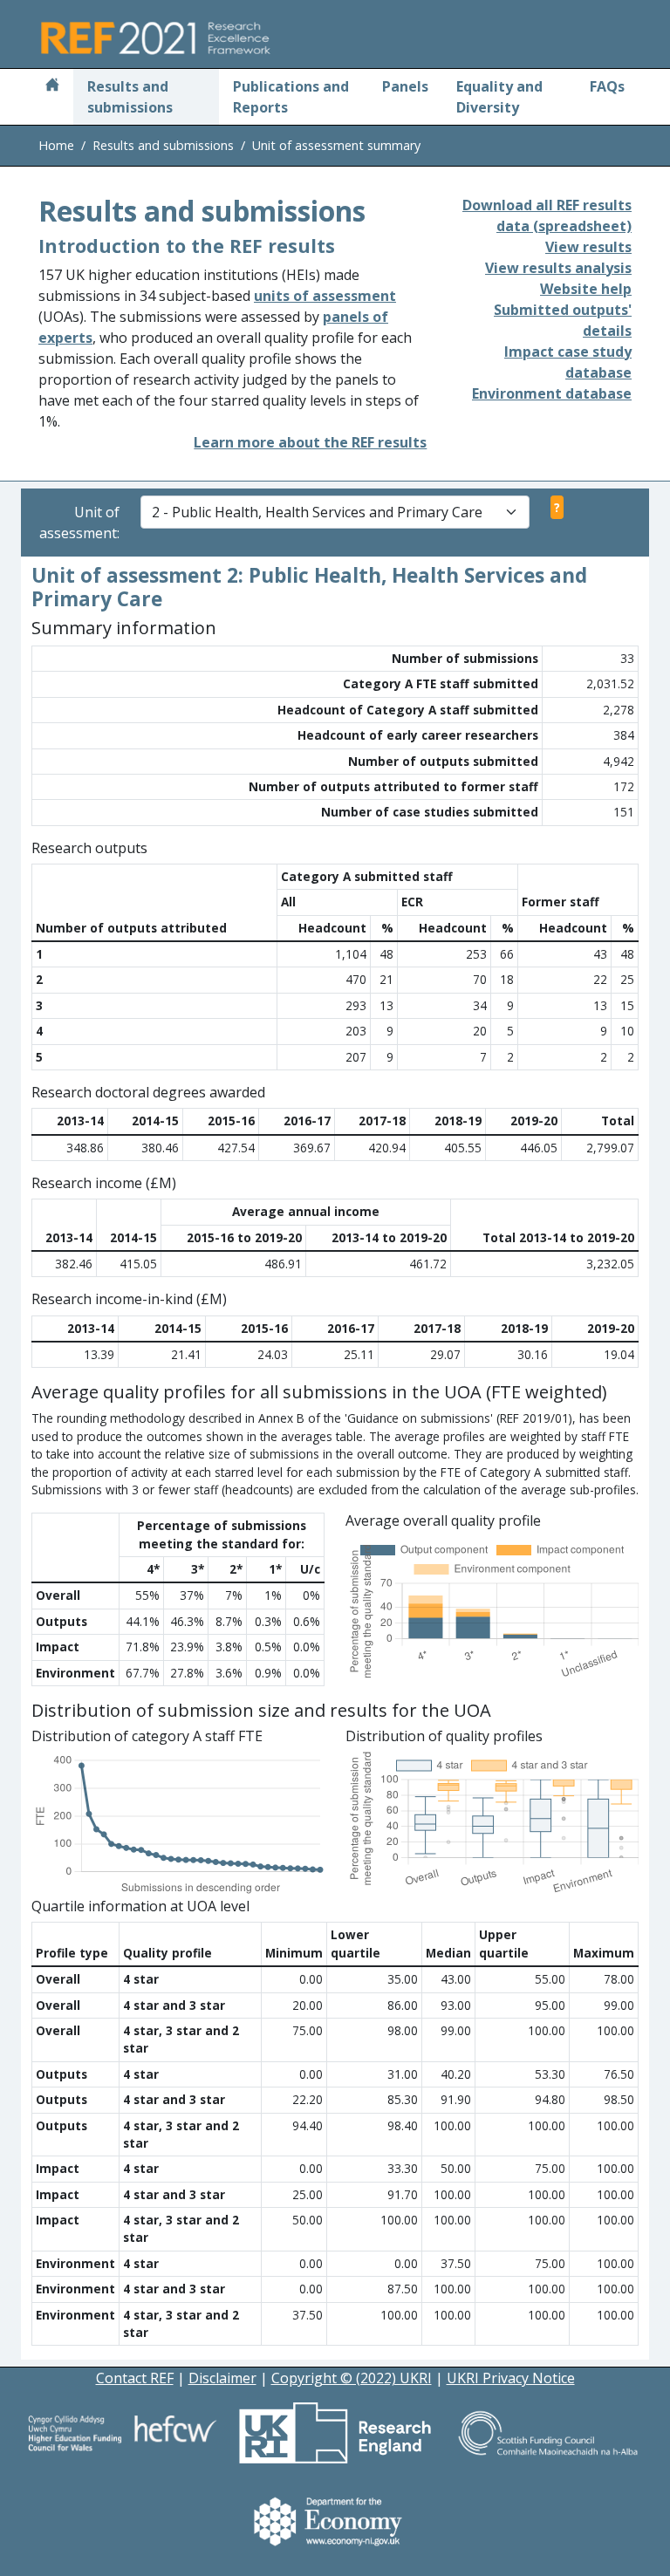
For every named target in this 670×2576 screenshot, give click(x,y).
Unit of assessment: (79, 523)
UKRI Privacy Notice (511, 2378)
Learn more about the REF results (310, 442)
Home (56, 145)
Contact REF (135, 2378)
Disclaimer (222, 2378)
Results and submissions (130, 97)
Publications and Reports (291, 97)
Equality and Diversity (499, 97)
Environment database (552, 393)
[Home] (52, 86)
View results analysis (558, 268)
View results (588, 247)
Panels (405, 86)
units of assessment (325, 296)
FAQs (607, 86)
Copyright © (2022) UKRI (352, 2378)
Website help (586, 289)
